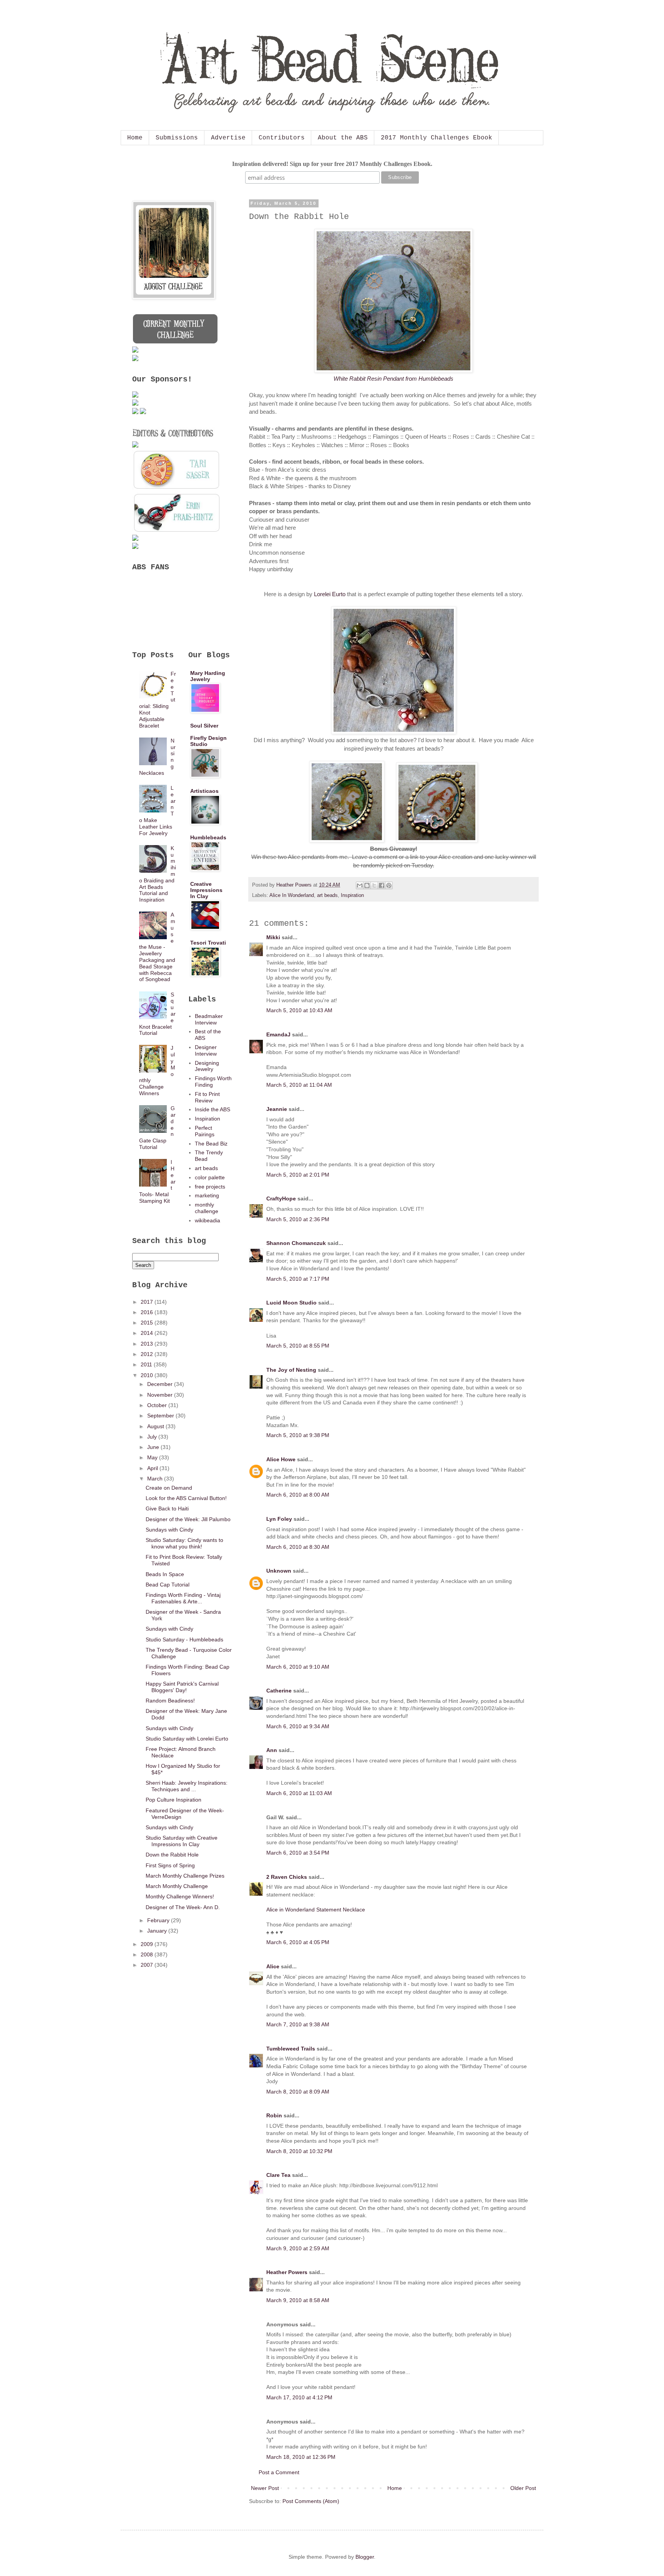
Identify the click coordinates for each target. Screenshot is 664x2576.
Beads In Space (165, 1574)
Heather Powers (287, 2272)
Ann (272, 1750)
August (156, 1426)
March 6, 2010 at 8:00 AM (298, 1495)
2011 (147, 1364)
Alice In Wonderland (292, 895)
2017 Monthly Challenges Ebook (437, 138)
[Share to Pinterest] (389, 885)
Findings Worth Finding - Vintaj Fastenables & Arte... (183, 1598)
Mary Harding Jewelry (208, 676)
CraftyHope (281, 1198)
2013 (148, 1344)
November (161, 1395)
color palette (210, 1177)
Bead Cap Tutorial (168, 1585)
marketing (207, 1195)
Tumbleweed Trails (291, 2049)
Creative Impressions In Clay (206, 890)
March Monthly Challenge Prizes (185, 1876)
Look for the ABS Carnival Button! (186, 1498)
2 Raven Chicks (287, 1877)
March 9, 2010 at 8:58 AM (298, 2300)
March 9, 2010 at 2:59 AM (298, 2248)
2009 (148, 1944)
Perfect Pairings (205, 1131)
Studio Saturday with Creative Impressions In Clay (182, 1841)
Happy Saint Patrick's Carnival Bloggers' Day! (182, 1687)
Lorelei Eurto (330, 594)
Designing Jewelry (207, 1066)
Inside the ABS (212, 1109)
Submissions (177, 138)
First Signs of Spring (170, 1865)
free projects (210, 1187)
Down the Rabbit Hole (172, 1855)
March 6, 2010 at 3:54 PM (298, 1853)
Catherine (279, 1691)
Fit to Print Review (207, 1097)
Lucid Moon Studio (291, 1303)
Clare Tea (278, 2175)
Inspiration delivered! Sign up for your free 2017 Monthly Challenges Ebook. (332, 164)
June (154, 1447)
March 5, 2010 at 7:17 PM (298, 1279)
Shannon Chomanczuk (296, 1243)
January (158, 1931)
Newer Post (265, 2488)
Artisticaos (204, 791)
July (153, 1437)
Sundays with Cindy (169, 1530)
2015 (148, 1323)
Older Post (523, 2488)
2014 (148, 1333)
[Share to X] (374, 885)
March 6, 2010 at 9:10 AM (298, 1667)
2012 (148, 1354)
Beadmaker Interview (209, 1019)
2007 (148, 1965)
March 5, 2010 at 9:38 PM (298, 1435)
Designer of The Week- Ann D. (183, 1907)
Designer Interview (206, 1050)
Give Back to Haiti (167, 1508)
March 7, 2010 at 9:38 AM (298, 2024)
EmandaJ (278, 1034)
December (161, 1384)
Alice (273, 1966)
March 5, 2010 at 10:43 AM (299, 1010)
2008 (148, 1954)
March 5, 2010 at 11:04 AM (299, 1085)
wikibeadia (207, 1220)
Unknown (279, 1571)
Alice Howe (281, 1459)
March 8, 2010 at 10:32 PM (299, 2151)
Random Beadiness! (170, 1701)
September (161, 1416)
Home (135, 138)
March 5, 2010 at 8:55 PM (298, 1346)
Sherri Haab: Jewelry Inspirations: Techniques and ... (187, 1786)
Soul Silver (204, 726)
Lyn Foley (279, 1519)
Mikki (273, 937)
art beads (327, 895)
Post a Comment (279, 2472)
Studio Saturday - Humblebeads (184, 1639)
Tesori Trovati (208, 943)
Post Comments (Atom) (311, 2501)
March (156, 1479)
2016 (148, 1312)
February (159, 1920)
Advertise (228, 138)
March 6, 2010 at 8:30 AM (298, 1547)
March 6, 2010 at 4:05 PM (298, 1942)
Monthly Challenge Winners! (180, 1896)
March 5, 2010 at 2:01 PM (298, 1175)
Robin (274, 2115)
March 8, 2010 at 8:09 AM (298, 2092)
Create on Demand (169, 1488)
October (158, 1405)
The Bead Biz (211, 1144)
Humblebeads (208, 837)
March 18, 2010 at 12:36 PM (301, 2457)
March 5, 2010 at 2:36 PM (298, 1219)
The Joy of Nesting (291, 1370)
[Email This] (360, 885)
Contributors (282, 138)
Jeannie (277, 1109)
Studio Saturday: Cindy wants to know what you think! (184, 1543)
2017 (148, 1302)
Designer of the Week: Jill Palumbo (188, 1519)
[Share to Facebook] (382, 885)
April (153, 1468)
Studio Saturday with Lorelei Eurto (187, 1739)
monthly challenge (207, 1208)
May (153, 1457)
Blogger (365, 2557)
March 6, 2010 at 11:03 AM (299, 1793)
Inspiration (352, 895)
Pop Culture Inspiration (173, 1800)
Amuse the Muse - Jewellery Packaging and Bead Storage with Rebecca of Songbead (157, 947)
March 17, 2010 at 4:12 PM (299, 2397)
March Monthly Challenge (177, 1886)
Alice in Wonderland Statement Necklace (316, 1910)
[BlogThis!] (367, 885)
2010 (148, 1375)
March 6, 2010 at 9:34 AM (298, 1726)
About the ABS (343, 138)
